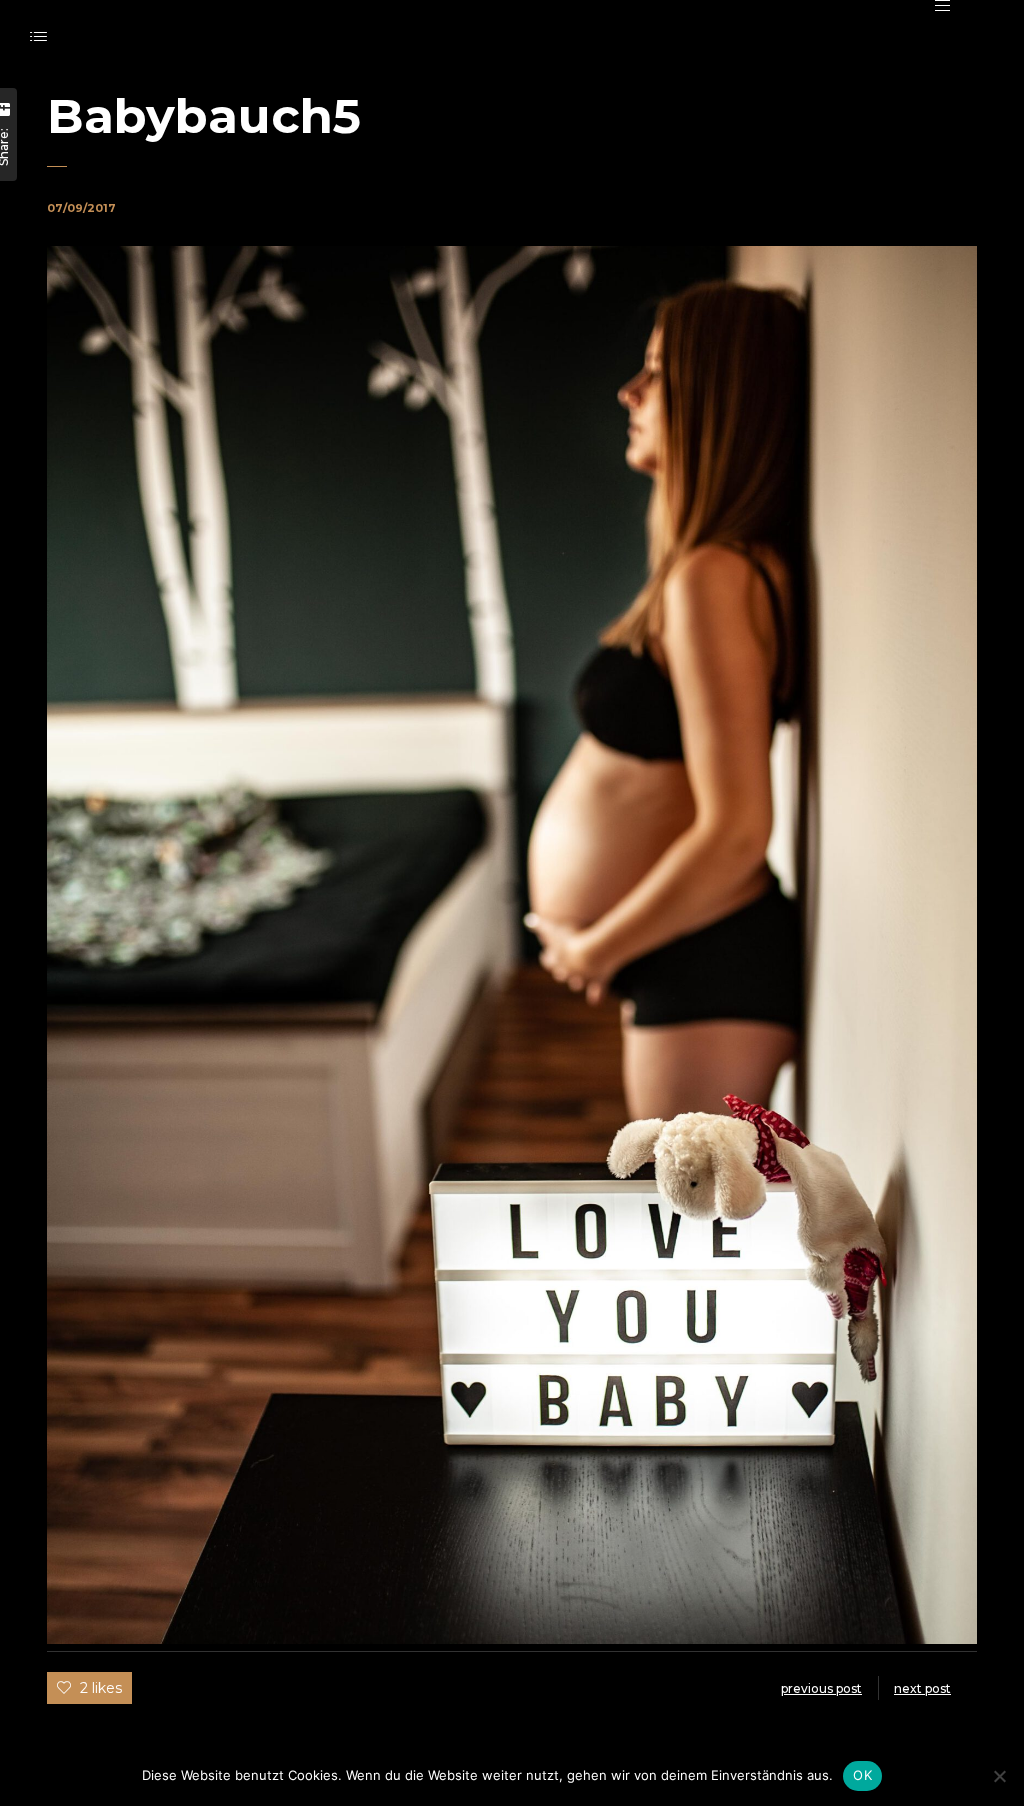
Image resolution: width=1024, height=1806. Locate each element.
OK (862, 1775)
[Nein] (999, 1776)
